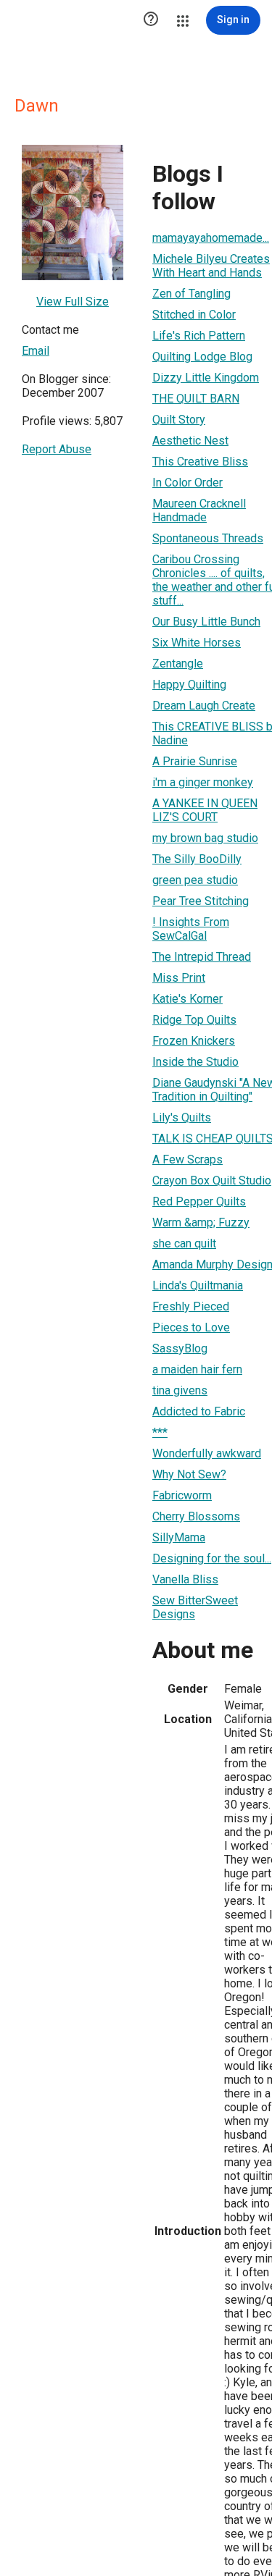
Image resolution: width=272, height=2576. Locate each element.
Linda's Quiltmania (198, 1285)
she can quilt (184, 1243)
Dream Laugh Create (204, 706)
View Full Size (73, 302)
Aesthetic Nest (190, 441)
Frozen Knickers (194, 1041)
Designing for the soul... (212, 1558)
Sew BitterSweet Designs (195, 1607)
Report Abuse (57, 449)
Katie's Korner (187, 999)
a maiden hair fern (197, 1369)
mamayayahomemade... (211, 238)
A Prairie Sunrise (195, 761)
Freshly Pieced (191, 1306)
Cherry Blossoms (196, 1516)
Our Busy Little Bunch (206, 622)
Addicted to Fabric (199, 1411)
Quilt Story (179, 420)
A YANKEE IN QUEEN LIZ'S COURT (205, 810)
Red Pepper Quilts (199, 1201)
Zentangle (178, 664)
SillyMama (179, 1537)
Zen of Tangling (191, 294)
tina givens (180, 1390)
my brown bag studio (205, 838)
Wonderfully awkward (207, 1453)
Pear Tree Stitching (201, 901)
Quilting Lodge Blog (202, 357)
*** (160, 1432)
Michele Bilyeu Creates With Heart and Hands (211, 266)
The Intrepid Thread (202, 957)
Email (36, 351)
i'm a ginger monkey (203, 782)
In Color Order (187, 483)
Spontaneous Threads (208, 538)
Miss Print (179, 978)
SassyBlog (180, 1348)
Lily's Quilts (182, 1117)
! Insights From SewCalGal (191, 929)
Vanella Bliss (185, 1579)
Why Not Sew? (189, 1474)
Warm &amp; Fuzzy (201, 1222)
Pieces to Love (191, 1327)
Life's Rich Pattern (199, 336)
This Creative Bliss (200, 462)
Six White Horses (197, 643)
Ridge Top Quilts (194, 1020)
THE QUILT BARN (196, 399)
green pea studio (195, 880)
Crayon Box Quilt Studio (212, 1180)
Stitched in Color (194, 315)
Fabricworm (182, 1495)
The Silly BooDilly (197, 859)
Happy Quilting (189, 685)
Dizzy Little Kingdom (206, 378)
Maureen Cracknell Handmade (199, 510)
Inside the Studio (195, 1062)
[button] (151, 20)
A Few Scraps (187, 1159)
